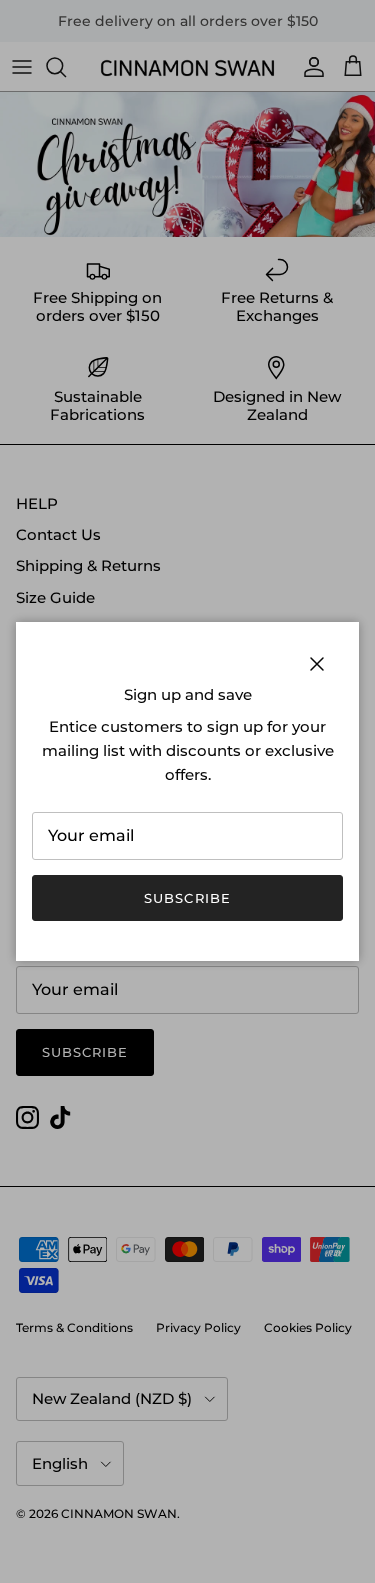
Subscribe (187, 898)
